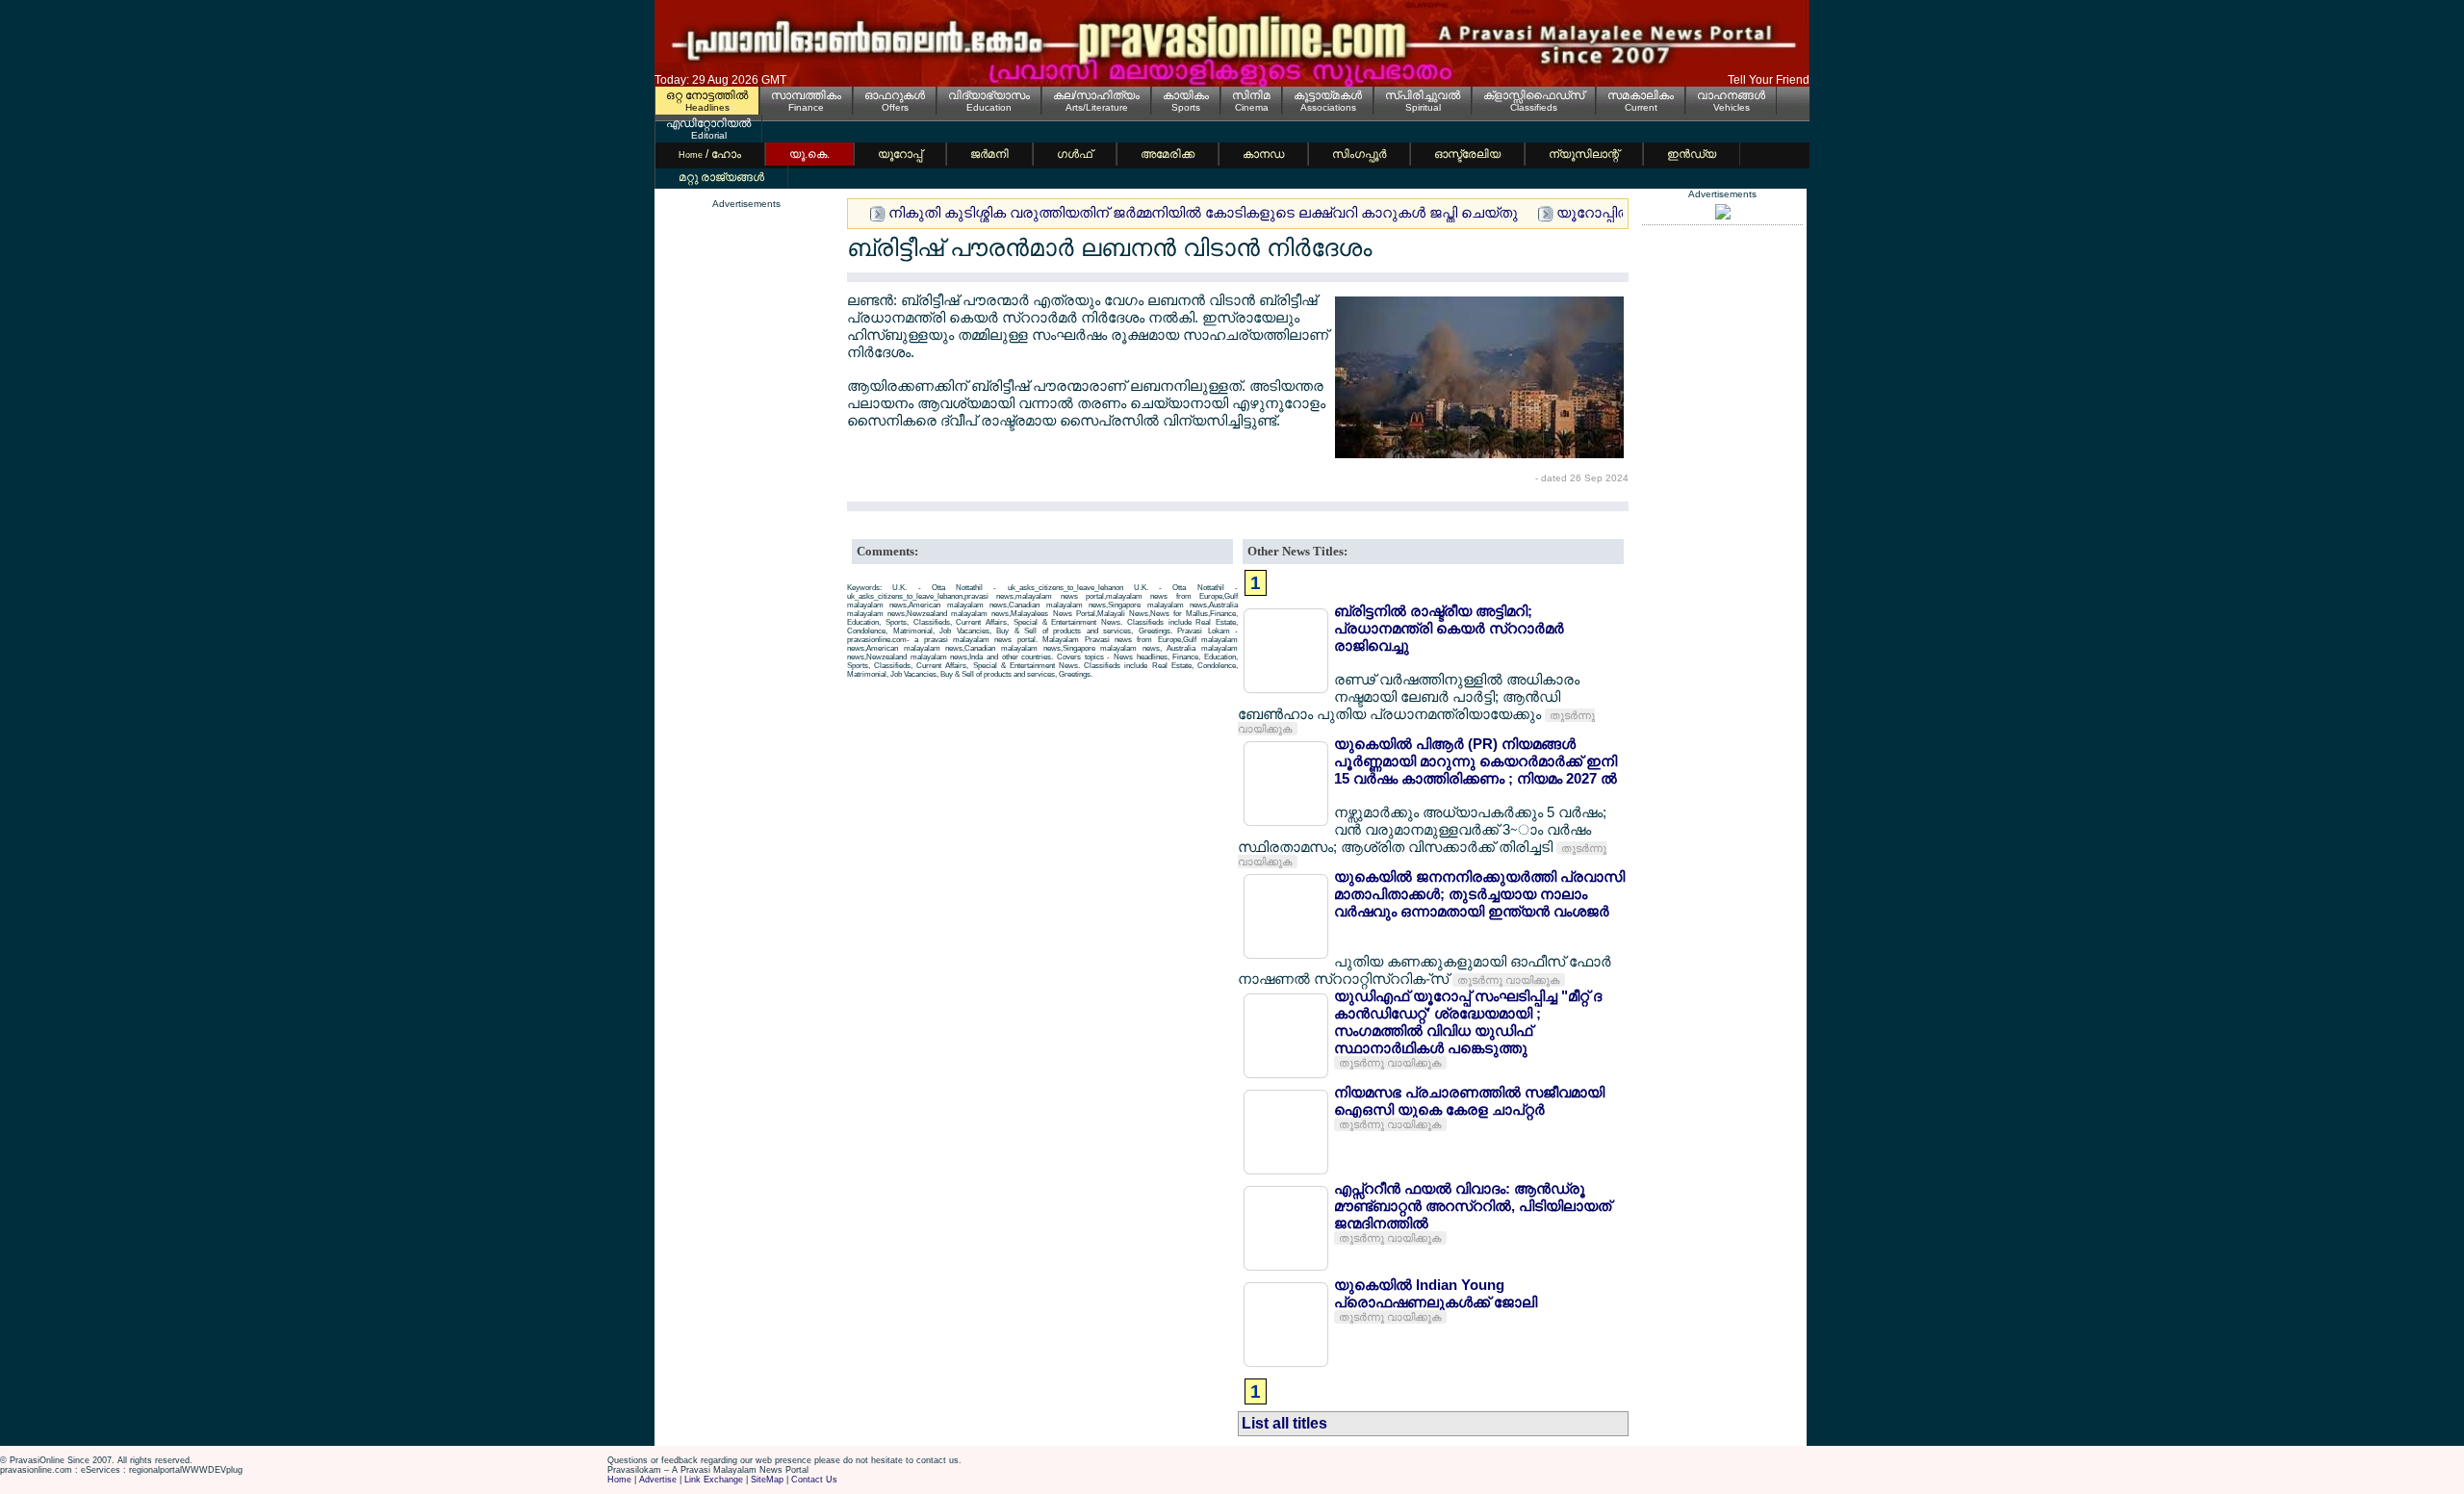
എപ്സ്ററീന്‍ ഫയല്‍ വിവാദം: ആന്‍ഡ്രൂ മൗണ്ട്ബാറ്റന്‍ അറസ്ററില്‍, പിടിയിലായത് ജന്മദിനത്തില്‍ (1473, 1206)
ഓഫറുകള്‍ (895, 95)
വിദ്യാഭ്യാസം (989, 95)
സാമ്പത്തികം (806, 95)
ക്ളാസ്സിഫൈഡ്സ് (1534, 95)
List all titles (1284, 1423)
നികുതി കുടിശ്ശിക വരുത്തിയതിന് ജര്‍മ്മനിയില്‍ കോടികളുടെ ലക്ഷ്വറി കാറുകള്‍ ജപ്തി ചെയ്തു (1203, 212)
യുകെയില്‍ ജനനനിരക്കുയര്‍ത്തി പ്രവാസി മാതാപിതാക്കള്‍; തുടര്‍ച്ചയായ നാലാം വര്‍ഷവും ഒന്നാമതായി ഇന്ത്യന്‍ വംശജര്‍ (1479, 894)
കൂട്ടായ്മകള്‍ (1328, 95)
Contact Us (814, 1480)
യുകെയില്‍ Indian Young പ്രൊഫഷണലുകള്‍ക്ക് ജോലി (1436, 1293)
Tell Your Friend (1769, 80)
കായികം (1186, 95)
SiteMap (767, 1480)
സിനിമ (1251, 95)
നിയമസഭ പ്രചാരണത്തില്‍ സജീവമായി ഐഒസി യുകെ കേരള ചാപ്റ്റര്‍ (1469, 1101)
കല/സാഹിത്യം (1096, 95)
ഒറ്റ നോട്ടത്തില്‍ (707, 95)
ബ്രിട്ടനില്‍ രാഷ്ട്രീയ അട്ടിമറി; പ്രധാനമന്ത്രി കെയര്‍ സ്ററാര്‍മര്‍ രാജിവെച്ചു (1449, 628)
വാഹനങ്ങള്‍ (1731, 95)
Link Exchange (714, 1480)
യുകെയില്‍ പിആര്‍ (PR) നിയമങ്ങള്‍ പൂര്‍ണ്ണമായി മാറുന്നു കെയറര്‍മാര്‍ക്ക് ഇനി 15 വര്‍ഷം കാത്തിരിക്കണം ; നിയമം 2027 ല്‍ (1476, 761)
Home (619, 1480)
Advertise (658, 1480)
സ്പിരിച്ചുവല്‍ (1423, 95)
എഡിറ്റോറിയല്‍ (708, 123)
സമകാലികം (1641, 95)
